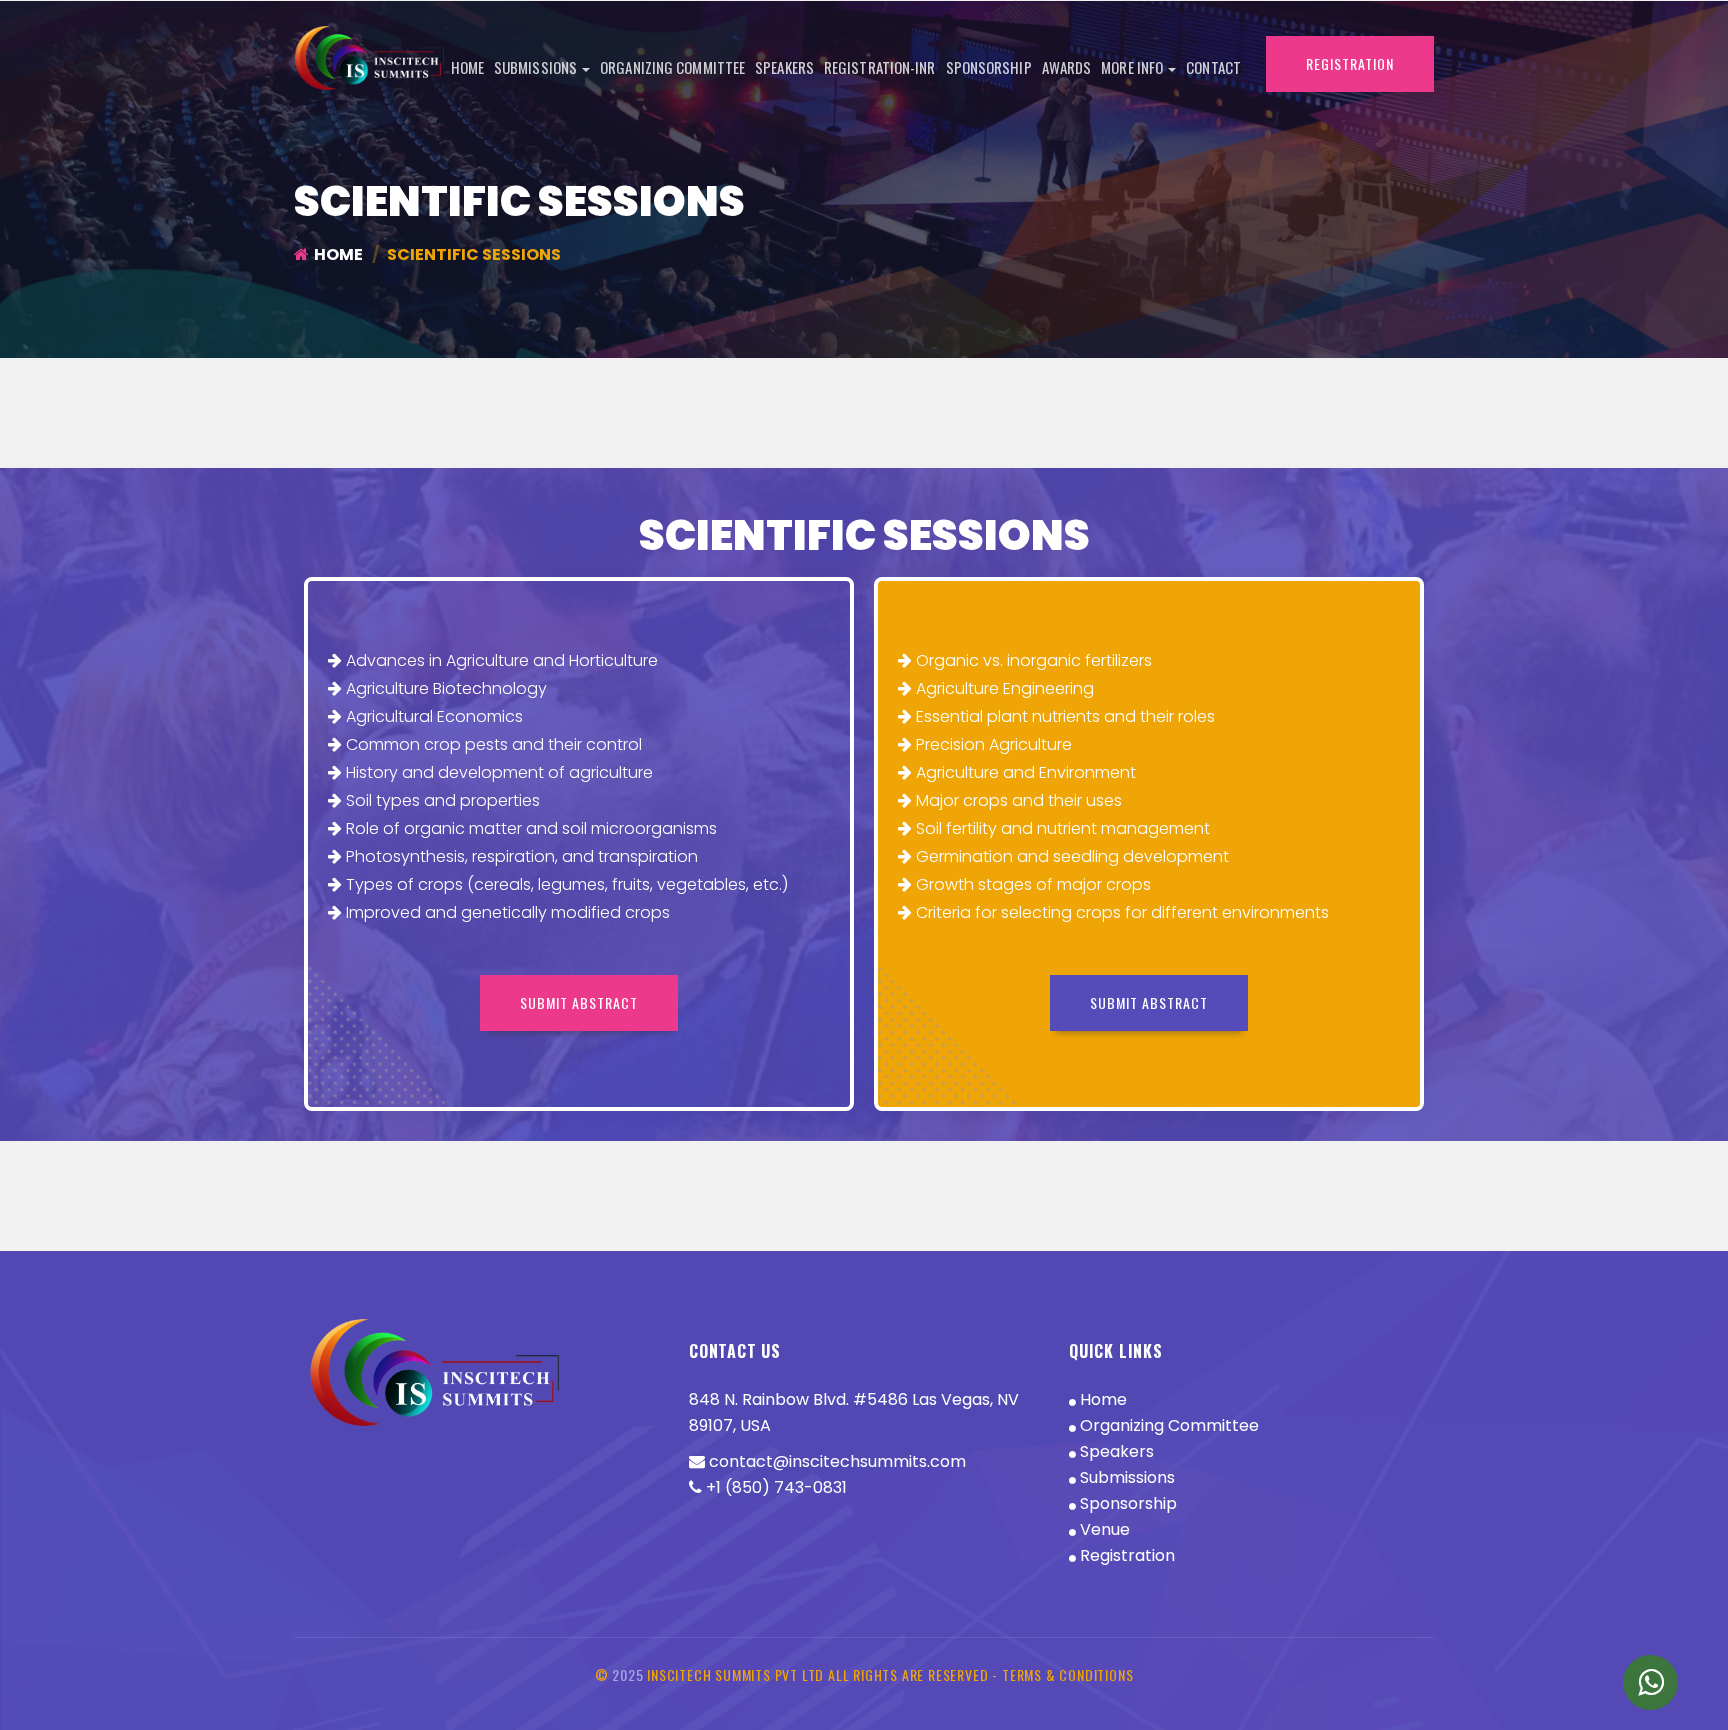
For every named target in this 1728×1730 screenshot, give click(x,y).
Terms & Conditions (1067, 1674)
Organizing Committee (672, 67)
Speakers (784, 67)
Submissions (1125, 1477)
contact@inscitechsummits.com (835, 1461)
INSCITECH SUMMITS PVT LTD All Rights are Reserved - (824, 1674)
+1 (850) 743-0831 (774, 1487)
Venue (1103, 1529)
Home (467, 67)
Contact (1213, 67)
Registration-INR (880, 67)
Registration (1125, 1555)
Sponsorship (989, 67)
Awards (1067, 67)
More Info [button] (1133, 67)
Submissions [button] (537, 67)
